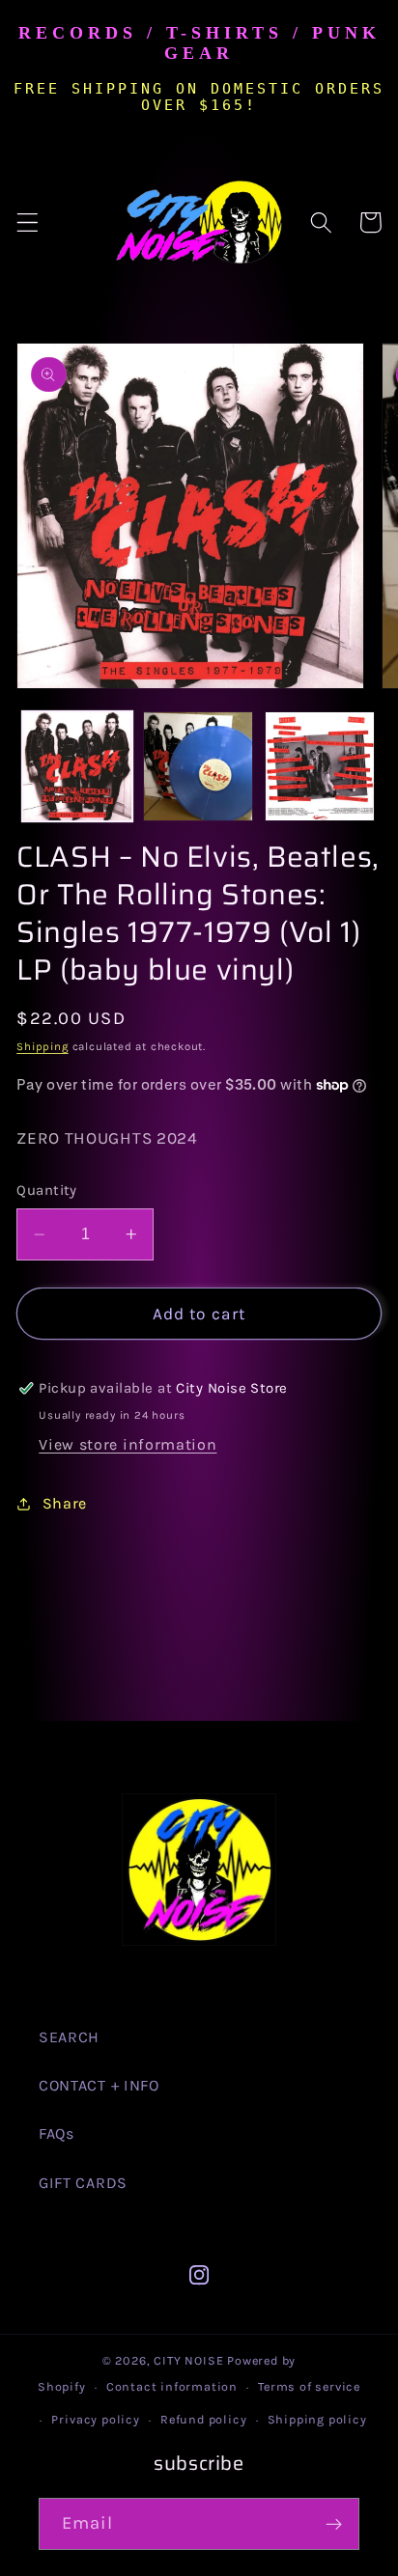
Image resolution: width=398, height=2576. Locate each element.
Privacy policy (95, 2419)
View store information (128, 1444)
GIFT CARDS (83, 2183)
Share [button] (65, 1503)
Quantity (47, 1190)
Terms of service (309, 2386)
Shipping (42, 1046)
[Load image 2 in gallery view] (198, 766)
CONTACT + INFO (99, 2085)
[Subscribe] (334, 2524)
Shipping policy (317, 2419)
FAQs (57, 2133)
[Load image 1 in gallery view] (77, 766)
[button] (28, 222)
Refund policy (203, 2419)
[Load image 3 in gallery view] (320, 766)
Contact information (172, 2386)
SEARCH (69, 2037)
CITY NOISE (190, 2360)
